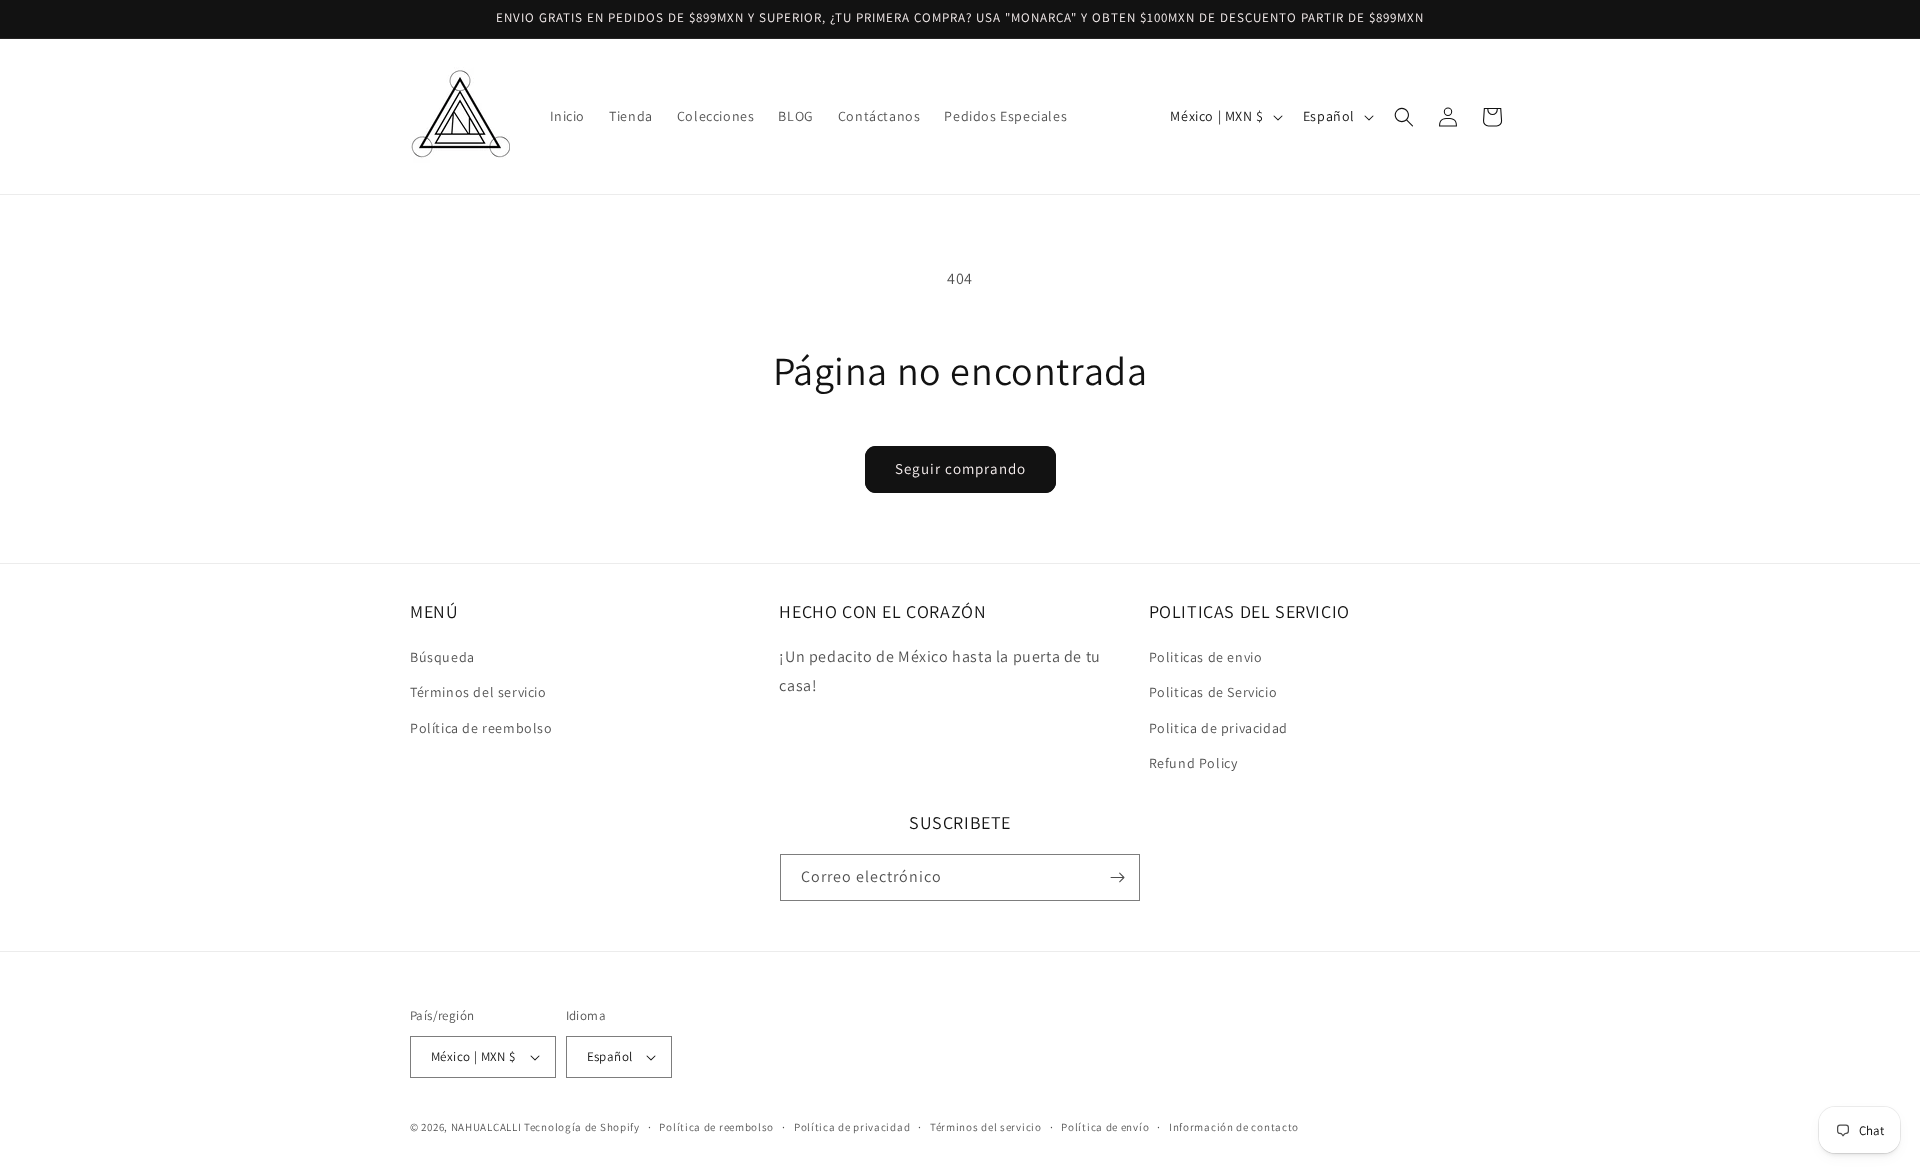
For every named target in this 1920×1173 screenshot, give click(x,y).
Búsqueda (442, 657)
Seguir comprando (960, 468)
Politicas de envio (1206, 657)
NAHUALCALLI (486, 1127)
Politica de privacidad (1218, 728)
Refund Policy (1193, 763)
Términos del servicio (478, 692)
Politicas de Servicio (1213, 692)
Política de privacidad (852, 1127)
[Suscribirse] (1117, 877)
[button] (1404, 117)
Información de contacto (1234, 1127)
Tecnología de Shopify (582, 1127)
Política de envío (1105, 1127)
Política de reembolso (481, 728)
